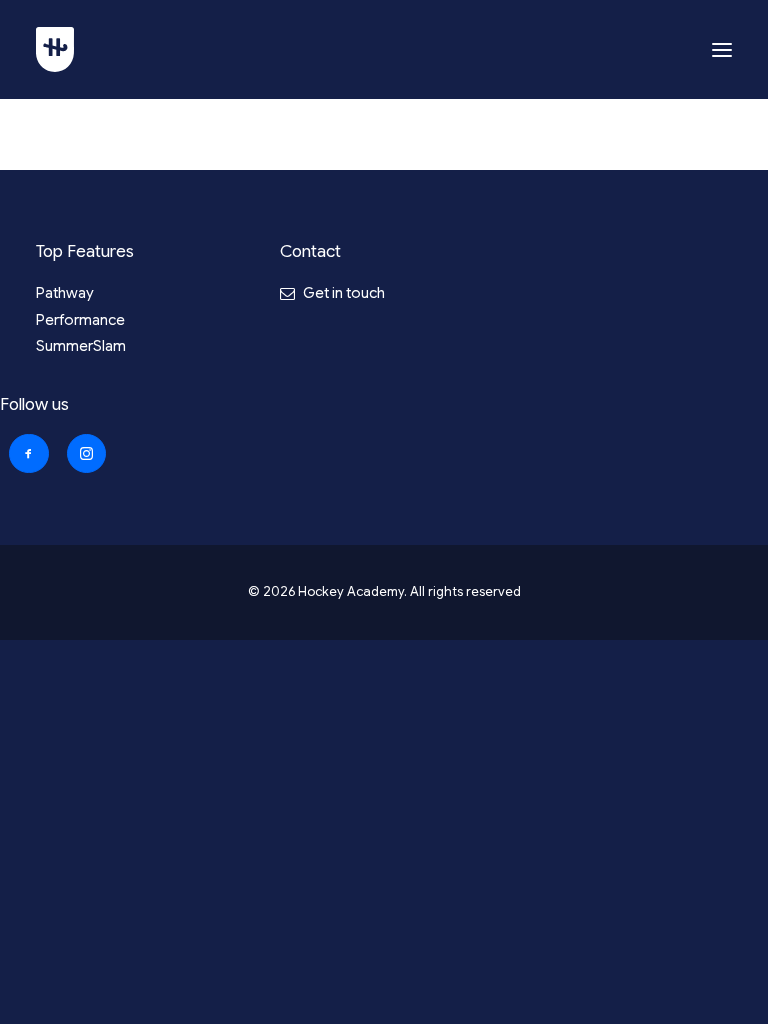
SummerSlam (81, 346)
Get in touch (344, 293)
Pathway (65, 293)
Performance (80, 320)
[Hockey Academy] (55, 49)
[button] (722, 49)
